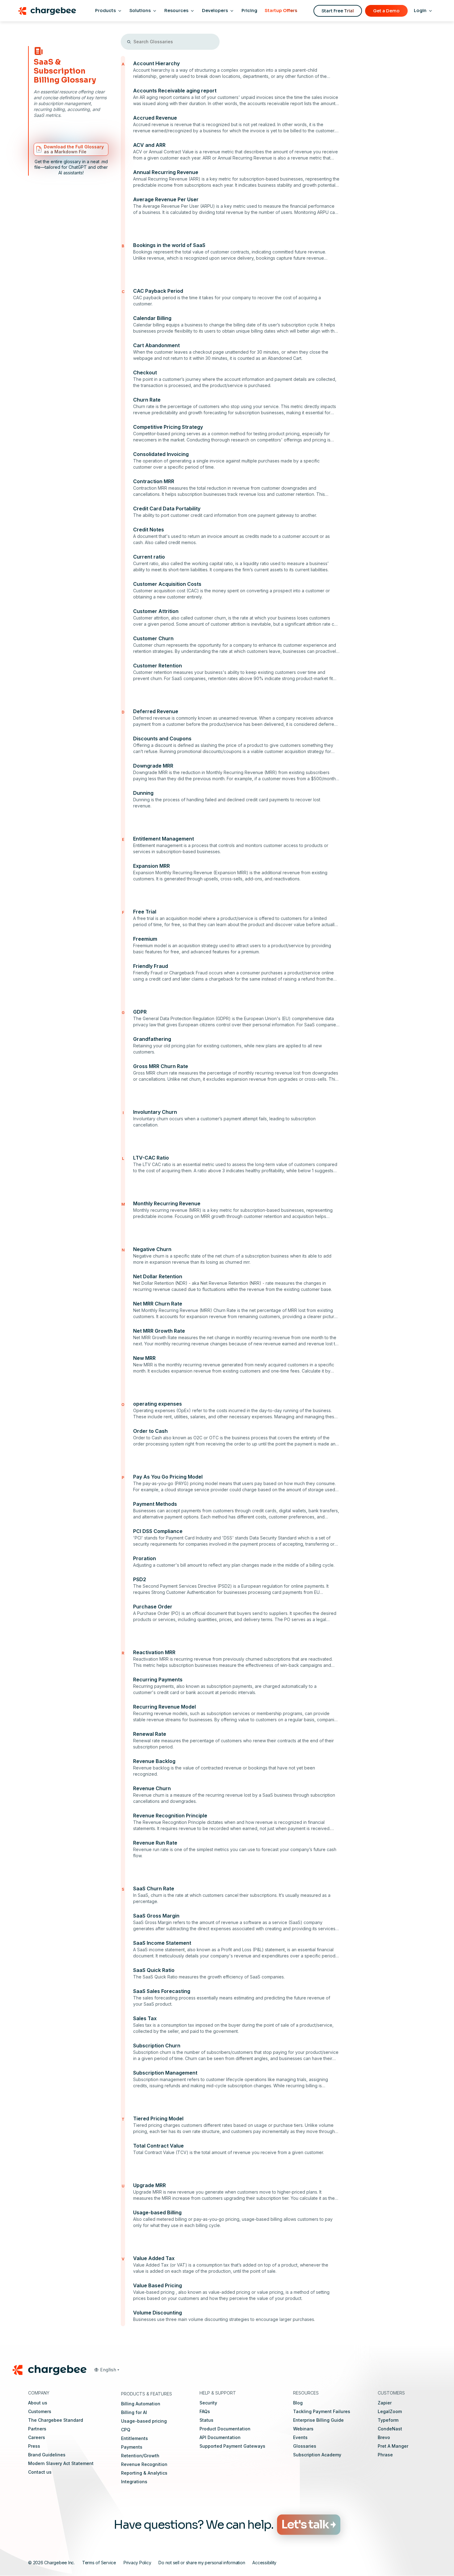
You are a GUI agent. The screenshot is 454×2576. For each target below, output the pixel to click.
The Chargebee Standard (56, 2420)
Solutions (140, 11)
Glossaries (305, 2446)
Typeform (388, 2420)
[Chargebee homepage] (47, 11)
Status (206, 2420)
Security (208, 2403)
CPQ (126, 2430)
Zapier (385, 2403)
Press (34, 2446)
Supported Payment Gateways (232, 2446)
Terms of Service (99, 2563)
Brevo (384, 2437)
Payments (132, 2447)
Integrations (134, 2482)
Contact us (40, 2472)
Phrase (385, 2455)
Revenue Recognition (144, 2464)
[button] (107, 2370)
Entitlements (135, 2438)
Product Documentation (225, 2429)
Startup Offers (281, 11)
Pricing (249, 11)
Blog (298, 2403)
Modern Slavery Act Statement (61, 2463)
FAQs (205, 2411)
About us (38, 2403)
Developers (215, 11)
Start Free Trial (338, 11)
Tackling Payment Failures (322, 2411)
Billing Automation (141, 2404)
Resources (176, 11)
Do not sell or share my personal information (202, 2563)
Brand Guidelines (47, 2455)
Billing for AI (134, 2412)
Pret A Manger (393, 2446)
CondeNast (390, 2429)
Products (105, 11)
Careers (37, 2437)
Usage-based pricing (144, 2421)
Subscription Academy (317, 2455)
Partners (37, 2429)
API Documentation (220, 2437)
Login (420, 11)
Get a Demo (386, 11)
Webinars (303, 2429)
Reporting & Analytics (144, 2473)
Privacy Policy (137, 2563)
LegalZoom (390, 2411)
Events (300, 2437)
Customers (40, 2411)
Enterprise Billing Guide (318, 2420)
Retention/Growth (140, 2456)
